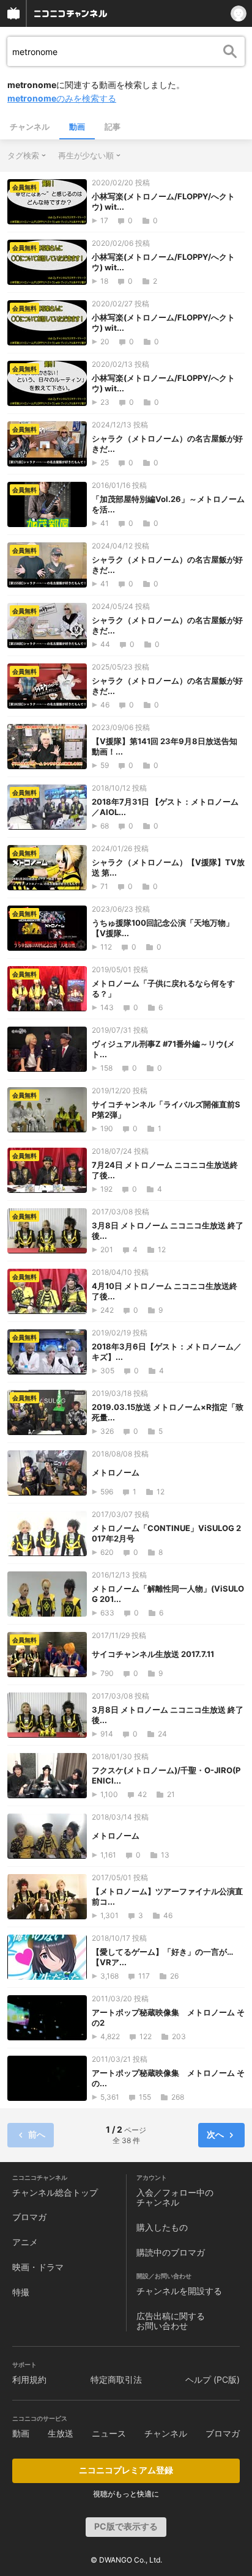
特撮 (21, 2292)
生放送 (61, 2433)
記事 (113, 127)
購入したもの (162, 2227)
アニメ (25, 2242)
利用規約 (29, 2379)
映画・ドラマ (38, 2267)
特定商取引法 (116, 2379)
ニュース (109, 2433)
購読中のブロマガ (171, 2252)
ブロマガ (29, 2217)
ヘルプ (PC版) (213, 2379)
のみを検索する (62, 98)
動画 (77, 127)
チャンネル (30, 127)
